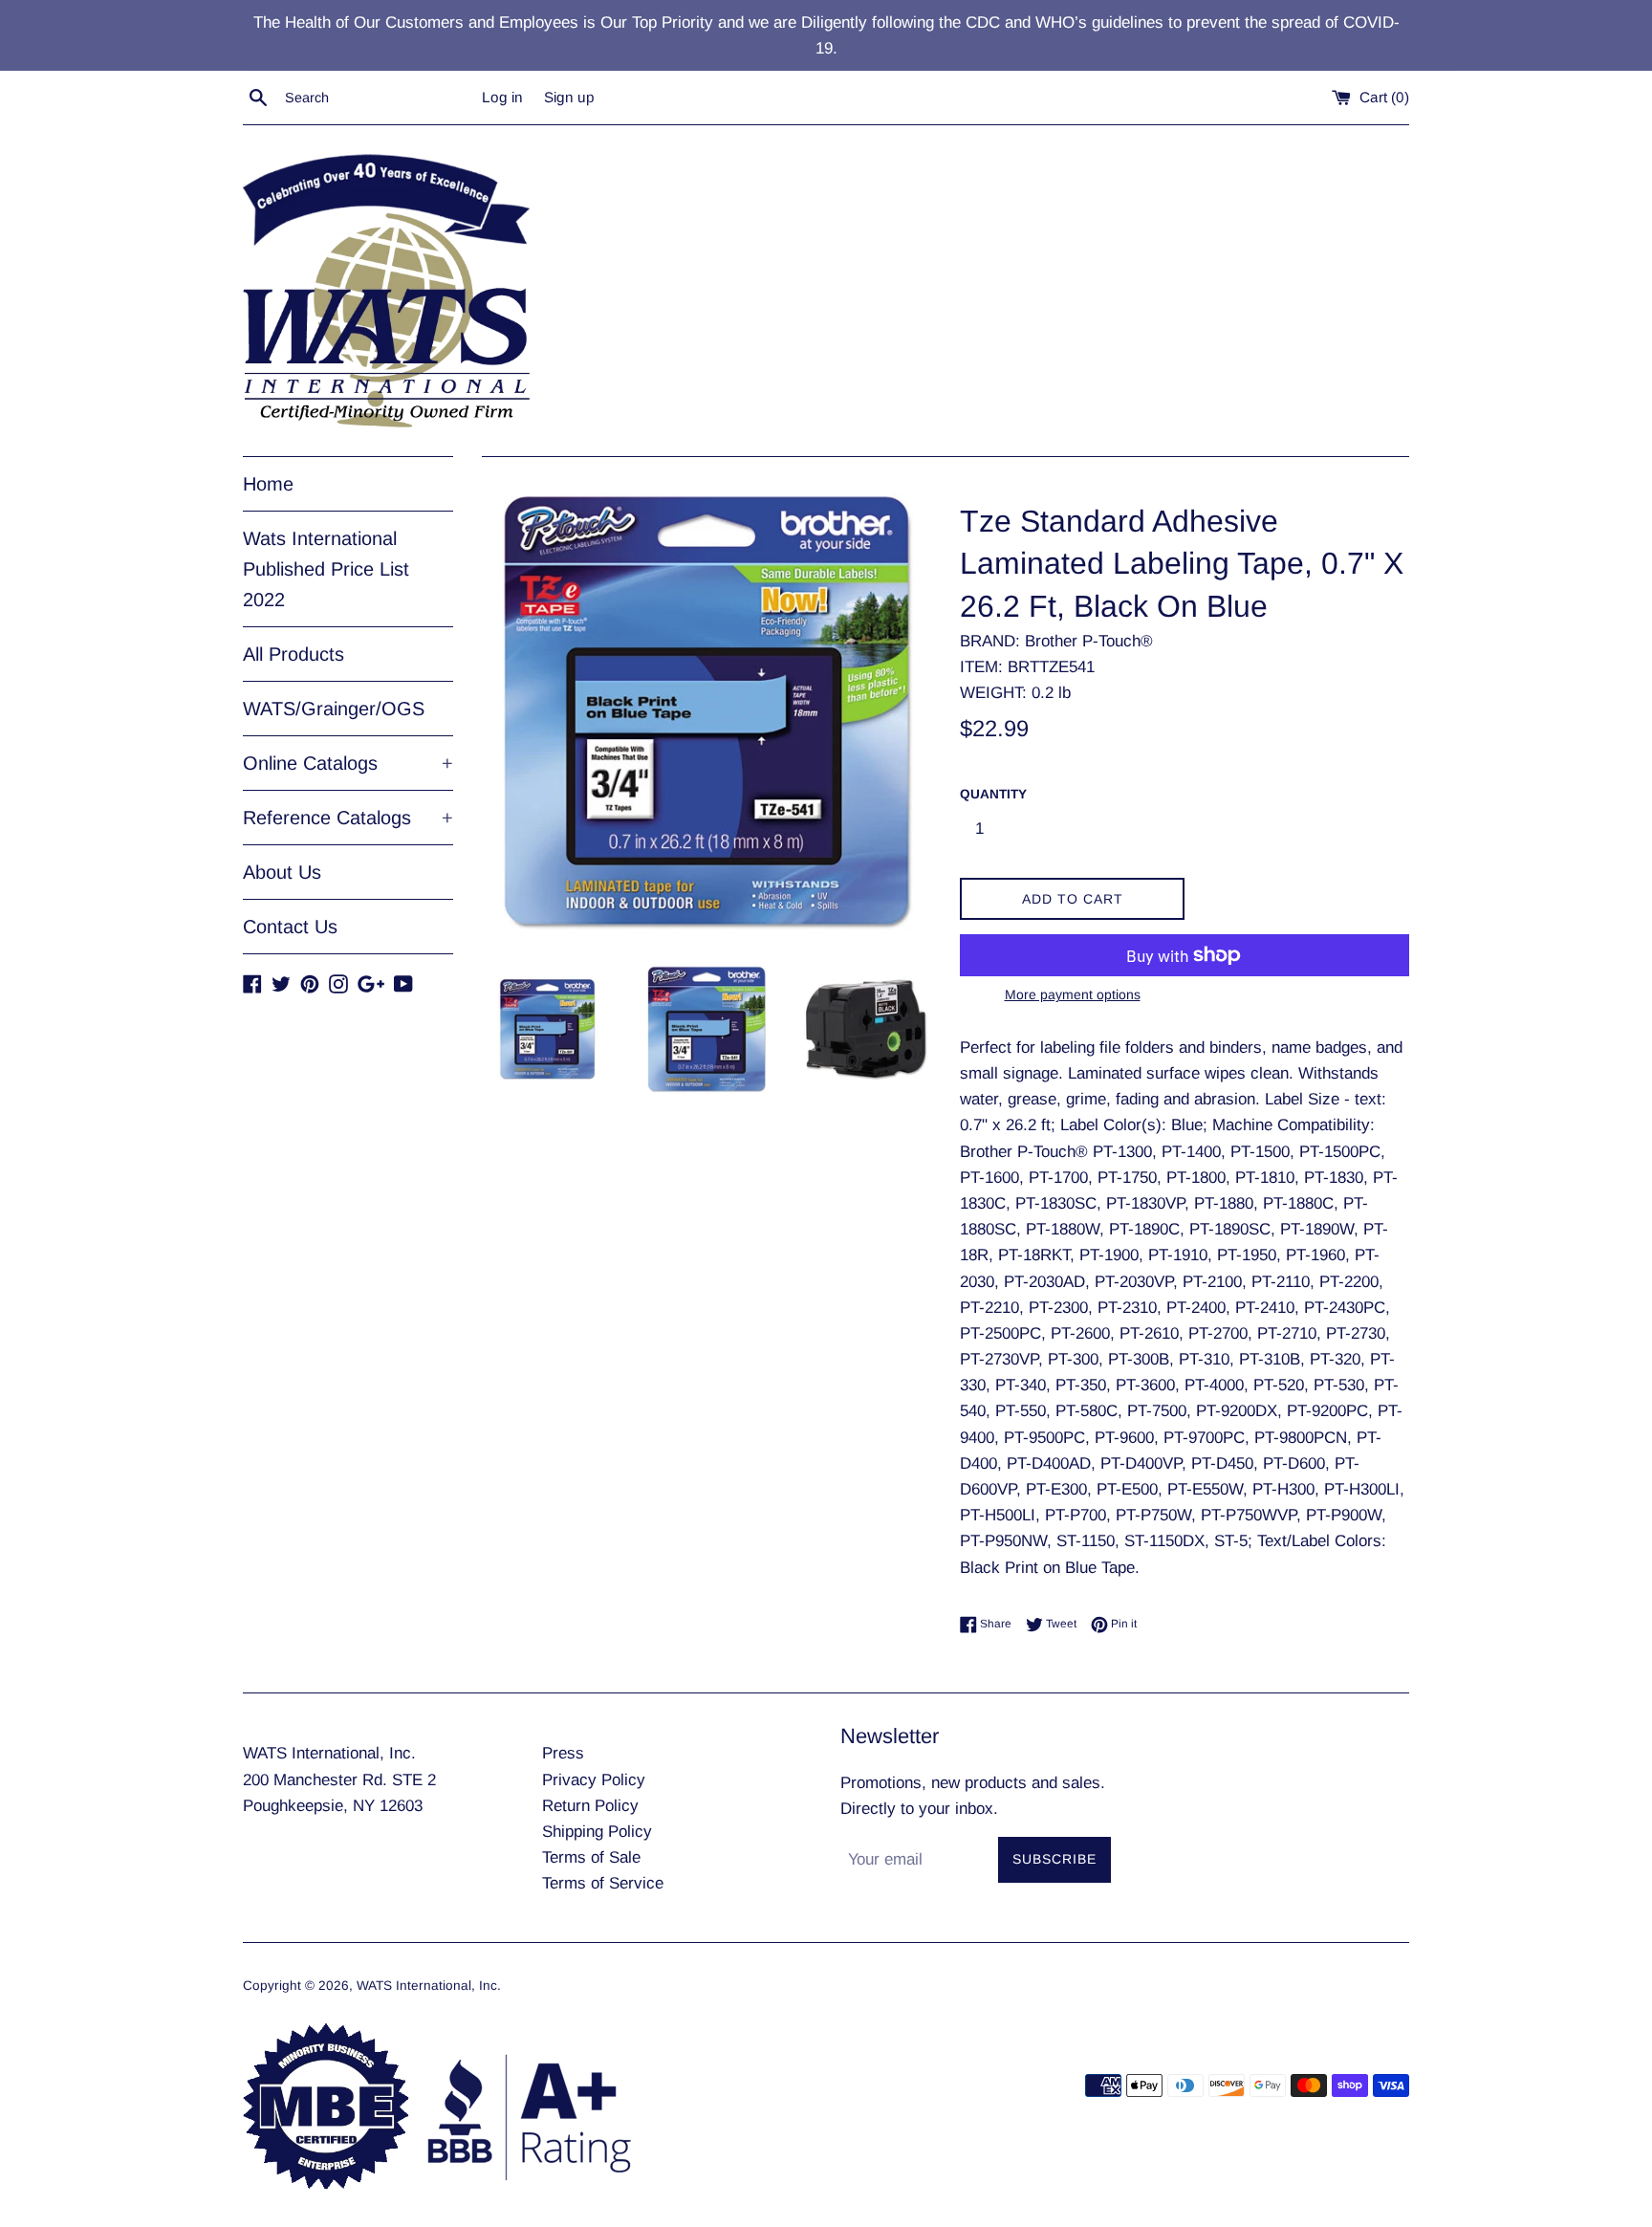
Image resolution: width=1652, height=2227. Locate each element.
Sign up (569, 97)
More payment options (1073, 994)
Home (268, 484)
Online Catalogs (348, 763)
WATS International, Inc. (429, 1986)
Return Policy (590, 1806)
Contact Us (290, 927)
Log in (502, 97)
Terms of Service (603, 1883)
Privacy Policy (594, 1780)
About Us (282, 872)
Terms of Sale (591, 1857)
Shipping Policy (597, 1832)
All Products (293, 654)
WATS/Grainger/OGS (334, 709)
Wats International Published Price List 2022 (326, 569)
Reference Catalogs (348, 818)
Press (563, 1753)
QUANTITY (993, 794)
